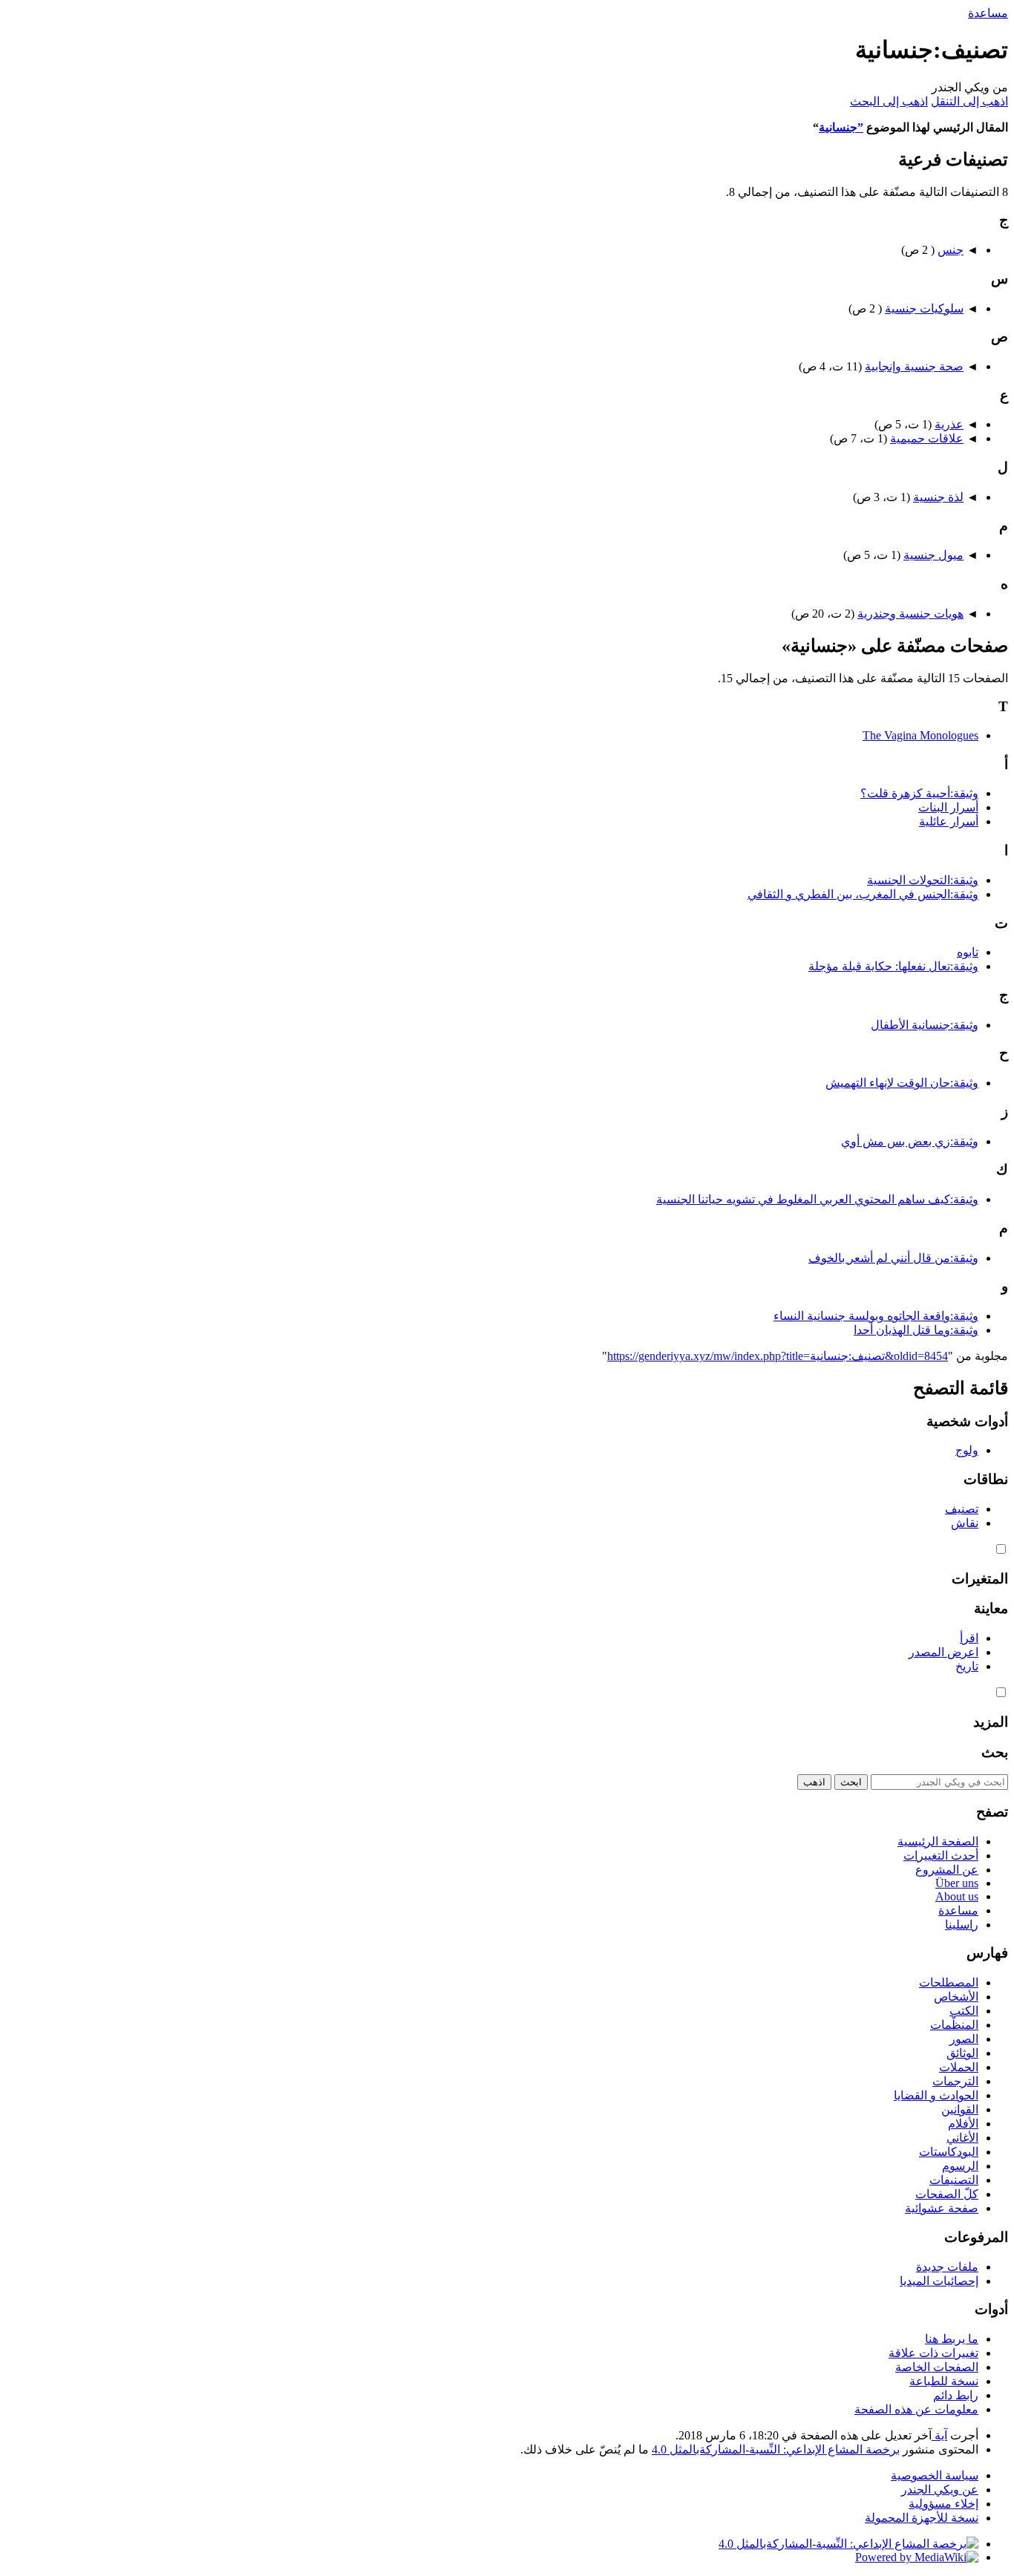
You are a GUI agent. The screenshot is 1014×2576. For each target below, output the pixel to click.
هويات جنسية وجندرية (910, 614)
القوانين (960, 2109)
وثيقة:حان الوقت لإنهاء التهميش (902, 1083)
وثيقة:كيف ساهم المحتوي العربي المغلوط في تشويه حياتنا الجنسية (817, 1199)
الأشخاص (956, 1997)
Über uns (957, 1883)
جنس (951, 250)
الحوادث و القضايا (936, 2095)
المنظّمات (954, 2025)
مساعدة (988, 13)
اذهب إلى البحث (889, 101)
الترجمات (955, 2081)
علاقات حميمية (927, 438)
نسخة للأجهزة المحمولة (922, 2518)
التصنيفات (954, 2180)
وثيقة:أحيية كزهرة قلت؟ (919, 793)
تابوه (968, 952)
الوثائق (962, 2053)
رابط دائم (956, 2395)
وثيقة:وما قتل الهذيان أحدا (916, 1330)
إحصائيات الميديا (939, 2281)
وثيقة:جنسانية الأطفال (925, 1025)
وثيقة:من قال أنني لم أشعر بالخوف (893, 1258)
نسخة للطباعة (944, 2381)
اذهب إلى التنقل (969, 101)
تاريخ (967, 1666)
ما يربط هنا (952, 2339)
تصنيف (962, 1509)
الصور (964, 2039)
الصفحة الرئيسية (938, 1841)
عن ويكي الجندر (940, 2490)
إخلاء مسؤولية (943, 2504)
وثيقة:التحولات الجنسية (923, 880)
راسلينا (962, 1925)
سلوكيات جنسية (924, 308)
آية (939, 2435)
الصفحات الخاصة (937, 2367)
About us (957, 1896)
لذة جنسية (938, 497)
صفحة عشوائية (942, 2208)
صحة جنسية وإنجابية (914, 366)
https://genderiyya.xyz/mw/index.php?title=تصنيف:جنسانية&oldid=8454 (778, 1356)
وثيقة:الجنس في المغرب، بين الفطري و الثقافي (863, 894)
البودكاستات (949, 2152)
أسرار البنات (948, 807)
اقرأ (969, 1638)
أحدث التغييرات (941, 1856)
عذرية (949, 424)
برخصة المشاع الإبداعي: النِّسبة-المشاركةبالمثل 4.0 (776, 2449)
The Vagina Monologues (920, 735)
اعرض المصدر (943, 1652)
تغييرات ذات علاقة (933, 2353)
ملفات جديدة (947, 2267)
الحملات (959, 2067)
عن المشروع (947, 1870)
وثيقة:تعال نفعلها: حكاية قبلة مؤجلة (893, 966)
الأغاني (962, 2138)
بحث (995, 1752)
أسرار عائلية (949, 821)
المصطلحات (949, 1982)
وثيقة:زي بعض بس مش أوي (910, 1141)
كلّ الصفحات (947, 2194)
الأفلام (963, 2124)
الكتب (964, 2011)
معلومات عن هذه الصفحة (916, 2409)
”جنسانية (841, 127)
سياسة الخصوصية (935, 2475)
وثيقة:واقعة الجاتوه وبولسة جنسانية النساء (876, 1316)
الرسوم (960, 2166)
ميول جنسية (933, 555)
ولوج (967, 1450)
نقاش (965, 1523)
